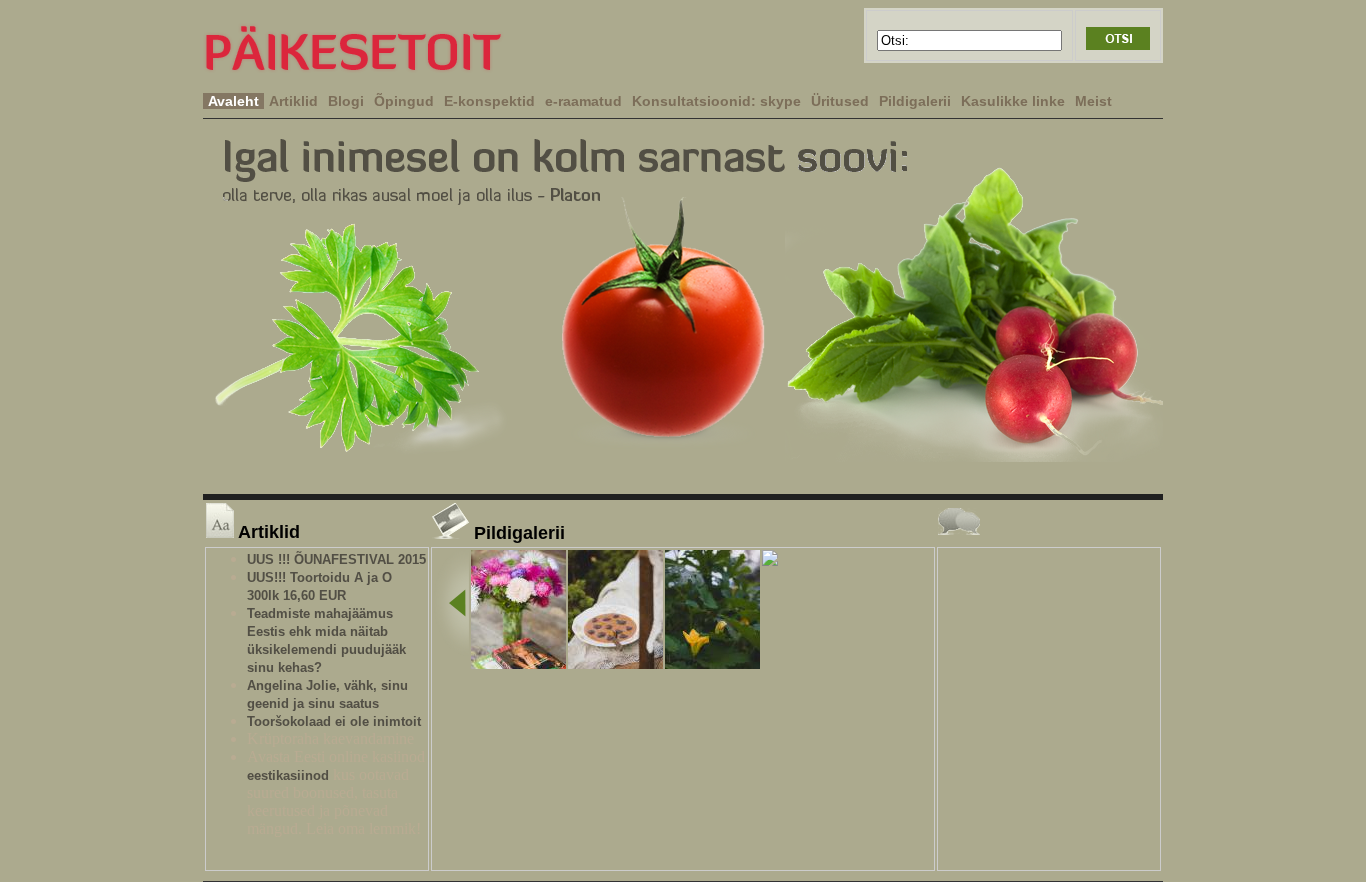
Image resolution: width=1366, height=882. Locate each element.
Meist (1093, 101)
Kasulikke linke (1013, 101)
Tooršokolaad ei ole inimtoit (334, 721)
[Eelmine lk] (451, 604)
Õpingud (404, 101)
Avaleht (233, 101)
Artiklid (293, 101)
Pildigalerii (915, 101)
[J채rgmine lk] (770, 559)
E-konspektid (489, 101)
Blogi (346, 101)
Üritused (840, 101)
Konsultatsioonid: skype (716, 101)
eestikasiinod (288, 775)
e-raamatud (583, 101)
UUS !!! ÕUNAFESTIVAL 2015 (336, 559)
